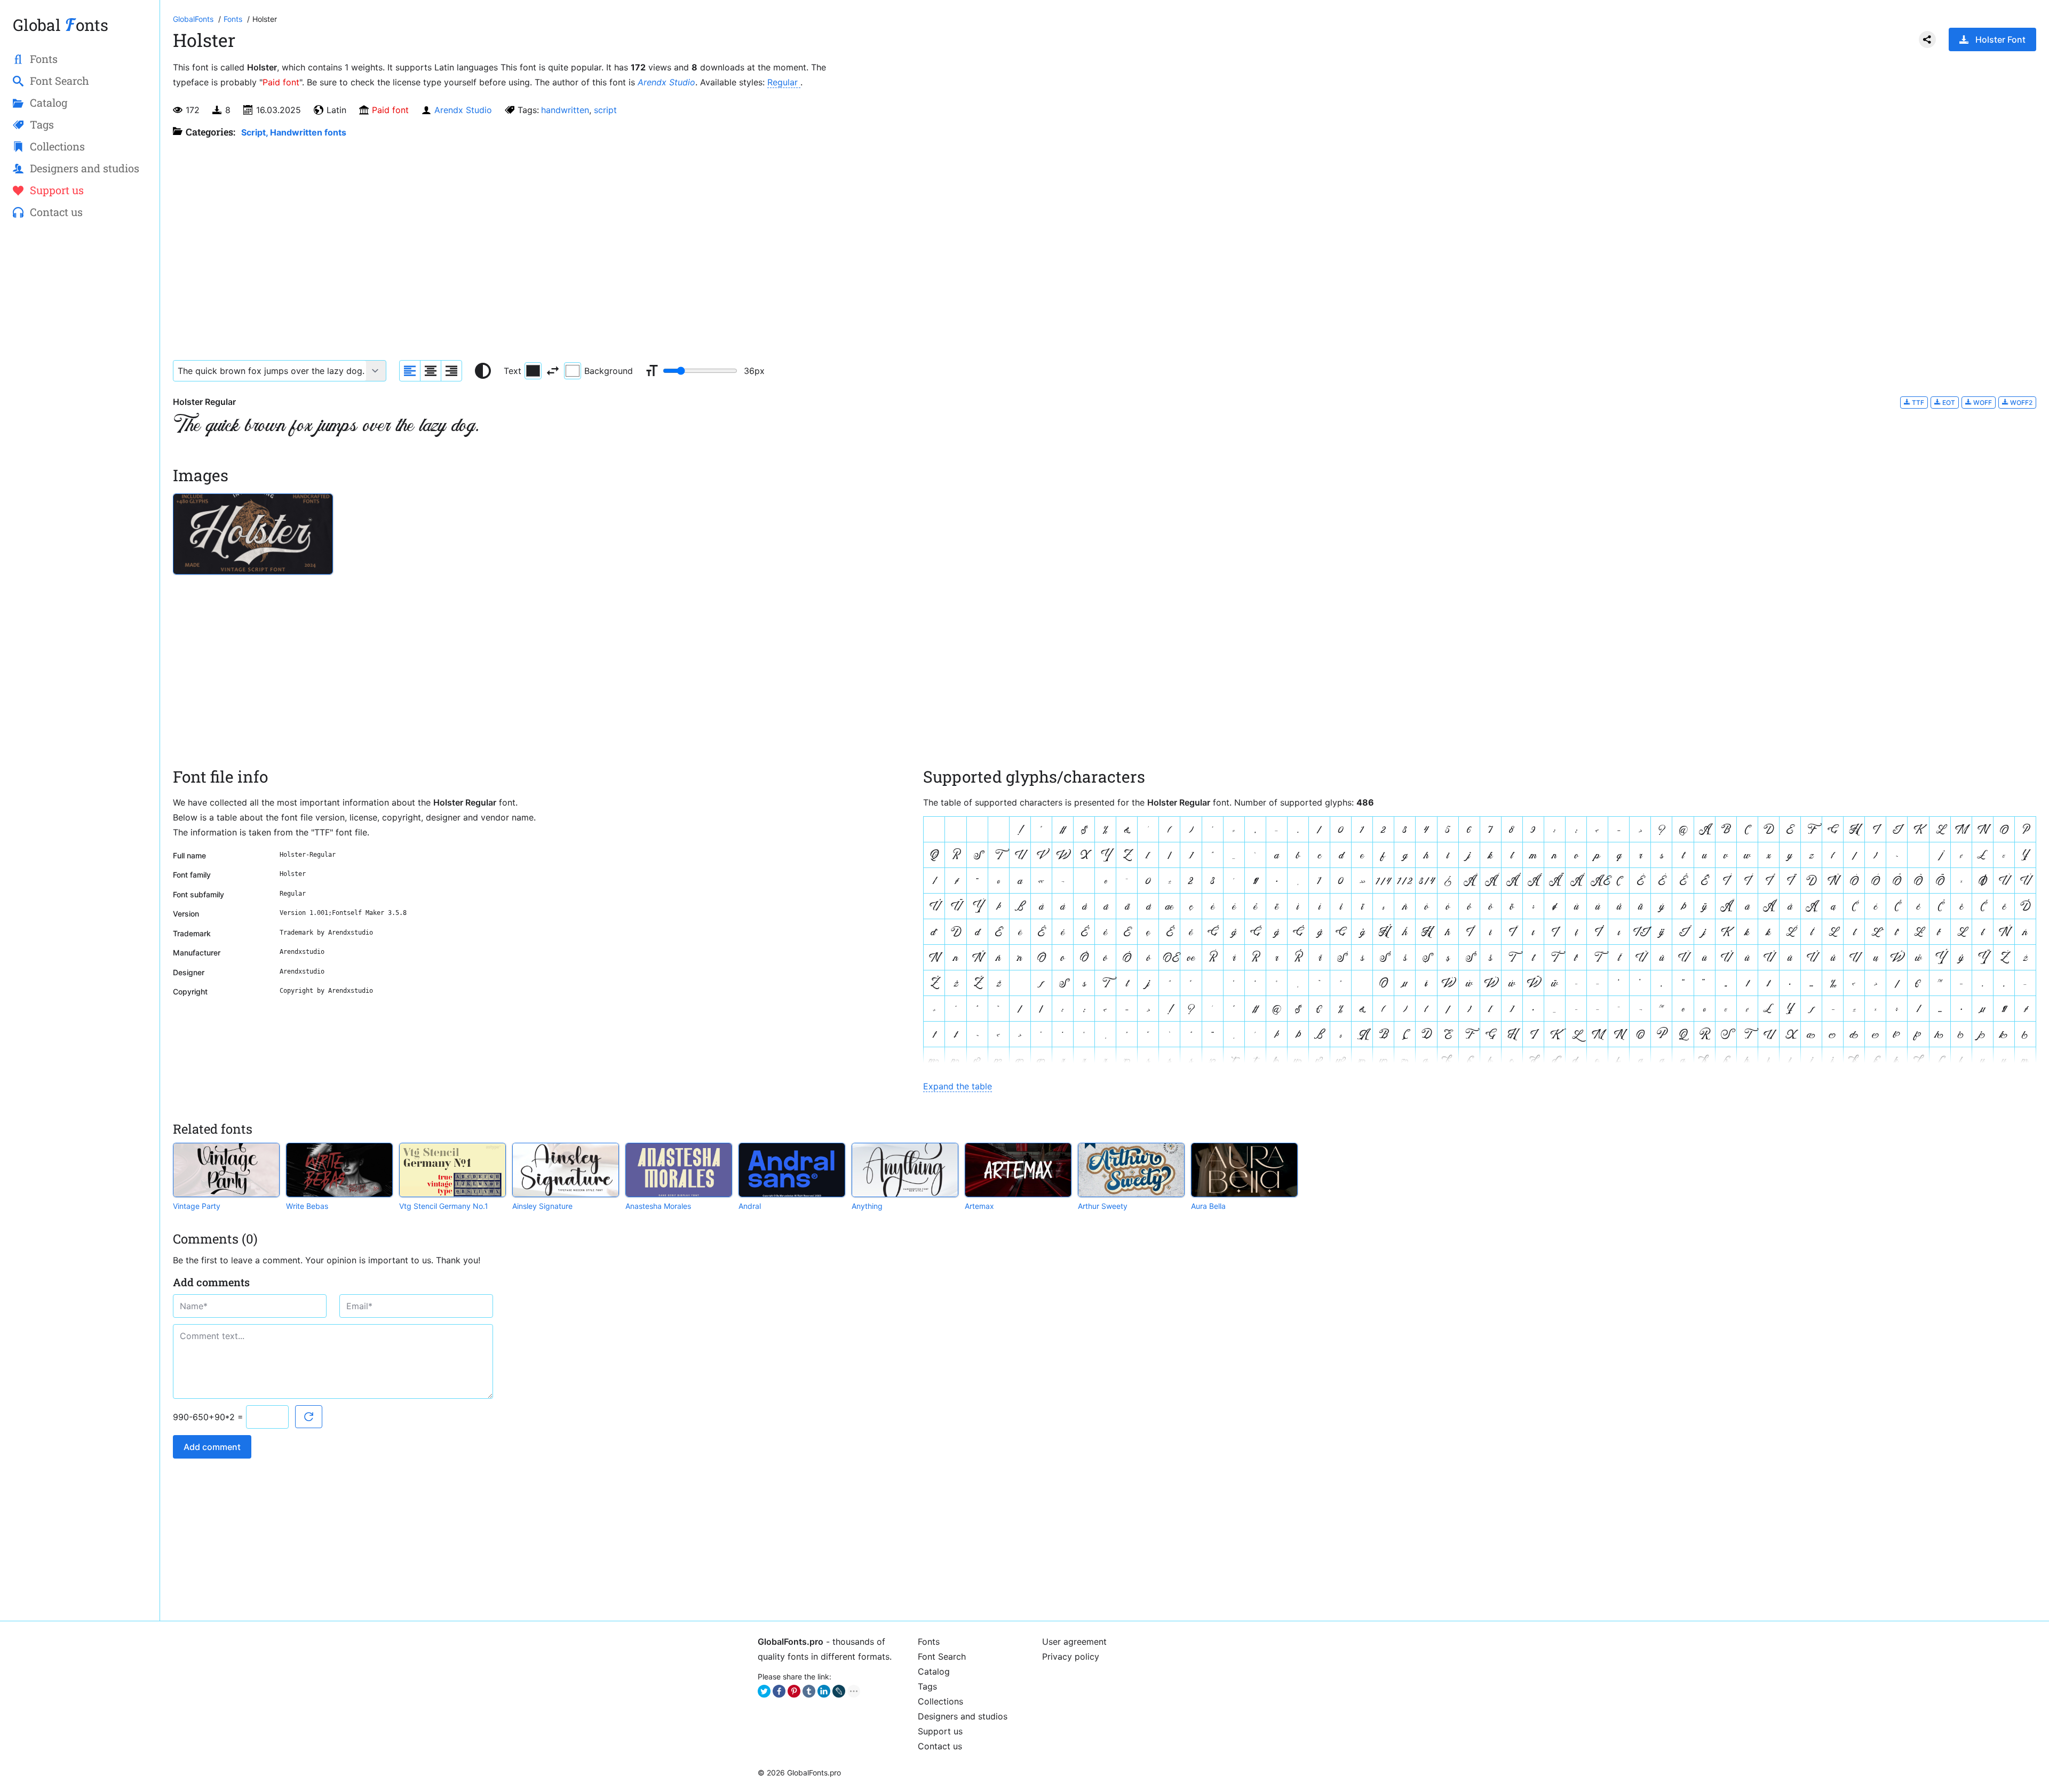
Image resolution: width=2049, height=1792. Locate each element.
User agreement (1074, 1642)
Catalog (934, 1671)
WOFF (1982, 403)
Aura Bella (1208, 1206)
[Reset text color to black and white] (483, 371)
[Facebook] (779, 1691)
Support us (940, 1731)
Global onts (61, 25)
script (605, 110)
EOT (1948, 403)
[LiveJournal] (839, 1691)
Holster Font (2000, 39)
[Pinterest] (794, 1691)
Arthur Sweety (1103, 1206)
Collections (940, 1701)
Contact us (940, 1746)
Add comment (212, 1447)
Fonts (929, 1642)
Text (513, 371)
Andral (750, 1206)
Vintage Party (197, 1206)
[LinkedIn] (824, 1691)
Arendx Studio (666, 82)
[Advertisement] (80, 401)
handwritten (565, 110)
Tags (927, 1686)
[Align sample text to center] (431, 371)
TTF (1917, 403)
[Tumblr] (809, 1691)
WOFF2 (2020, 403)
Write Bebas (307, 1206)
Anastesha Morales (658, 1206)
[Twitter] (764, 1691)
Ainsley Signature (542, 1206)
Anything (867, 1206)
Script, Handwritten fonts (294, 132)
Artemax (979, 1206)
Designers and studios (963, 1716)
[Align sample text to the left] (410, 371)
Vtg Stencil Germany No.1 (444, 1206)
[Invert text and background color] (553, 371)
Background (609, 371)
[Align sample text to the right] (451, 371)
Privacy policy (1071, 1656)
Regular (784, 82)
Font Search (942, 1656)
